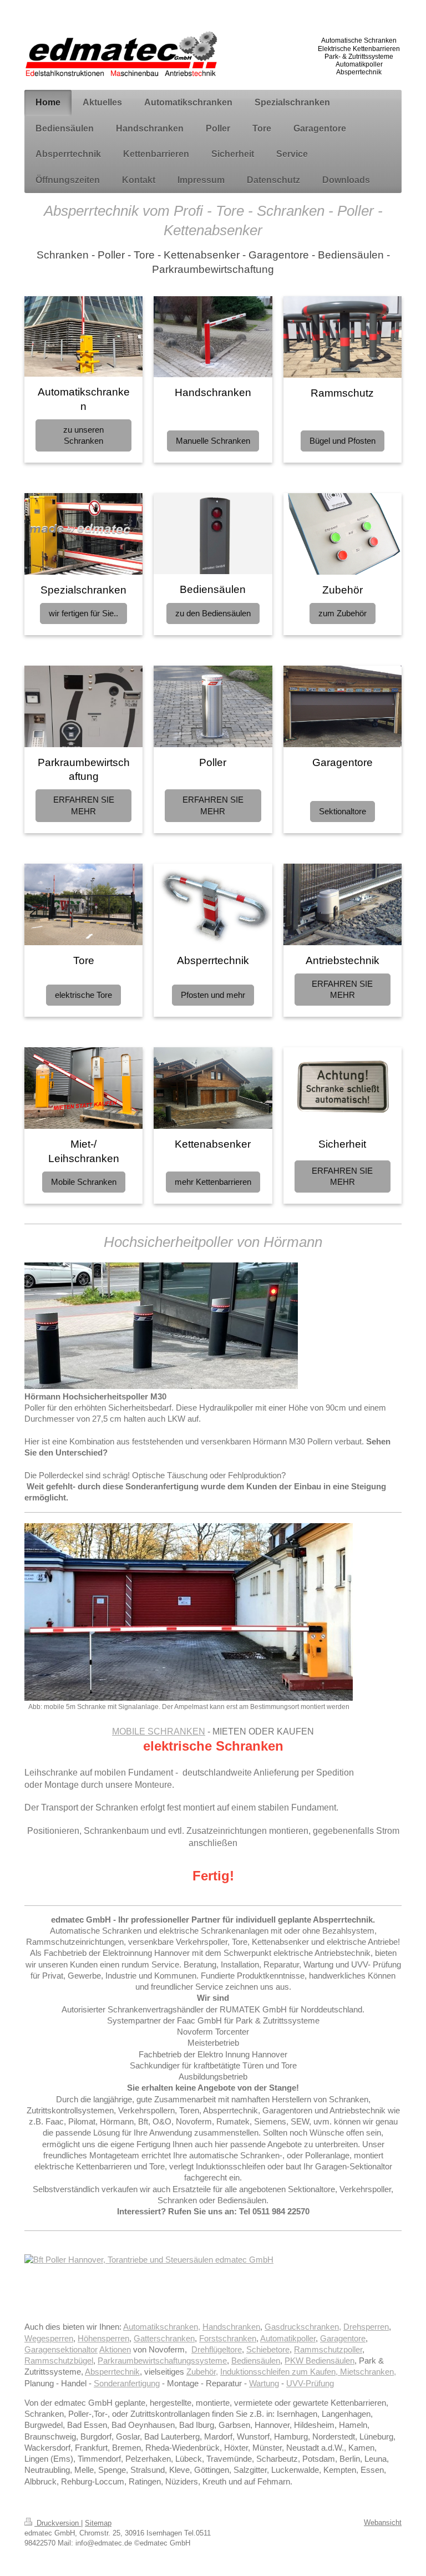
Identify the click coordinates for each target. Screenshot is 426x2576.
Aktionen (115, 2349)
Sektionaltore (343, 811)
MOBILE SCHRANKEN (159, 1731)
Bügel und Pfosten (343, 441)
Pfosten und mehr (213, 995)
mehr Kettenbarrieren (213, 1182)
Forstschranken (228, 2338)
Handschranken (231, 2327)
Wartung (264, 2383)
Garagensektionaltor (61, 2349)
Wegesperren (49, 2338)
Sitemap (98, 2523)
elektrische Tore (83, 995)
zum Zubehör (343, 613)
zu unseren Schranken (83, 435)
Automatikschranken (161, 2327)
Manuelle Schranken (213, 441)
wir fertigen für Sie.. (83, 613)
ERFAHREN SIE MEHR (84, 805)
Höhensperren (103, 2338)
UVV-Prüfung (310, 2383)
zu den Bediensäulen (213, 613)
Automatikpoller (288, 2338)
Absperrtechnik (112, 2372)
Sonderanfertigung (127, 2383)
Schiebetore (268, 2349)
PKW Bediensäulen (319, 2361)
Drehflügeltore (217, 2349)
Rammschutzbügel (59, 2361)
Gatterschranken (164, 2338)
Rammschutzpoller (328, 2349)
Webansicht (383, 2522)
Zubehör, (202, 2372)
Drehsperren (366, 2327)
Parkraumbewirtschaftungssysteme (162, 2361)
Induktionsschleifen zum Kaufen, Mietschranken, (308, 2372)
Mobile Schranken (84, 1182)
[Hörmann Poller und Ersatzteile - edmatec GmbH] (213, 2283)
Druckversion (58, 2523)
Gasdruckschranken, (303, 2327)
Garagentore (343, 2338)
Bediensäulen (256, 2361)
